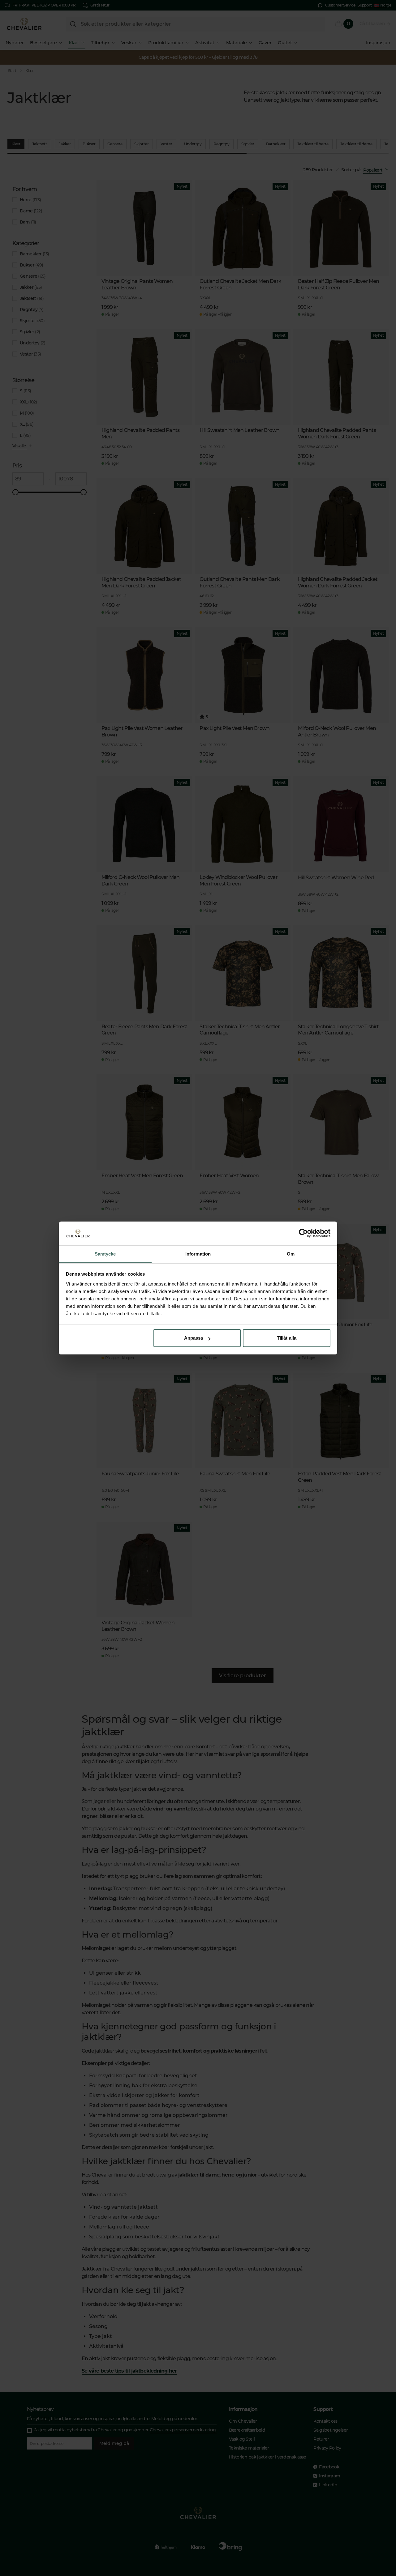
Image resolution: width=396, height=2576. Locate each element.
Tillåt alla (287, 1338)
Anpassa (194, 1338)
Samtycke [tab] (105, 1254)
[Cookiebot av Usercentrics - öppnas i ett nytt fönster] (303, 1234)
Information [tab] (198, 1254)
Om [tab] (291, 1254)
